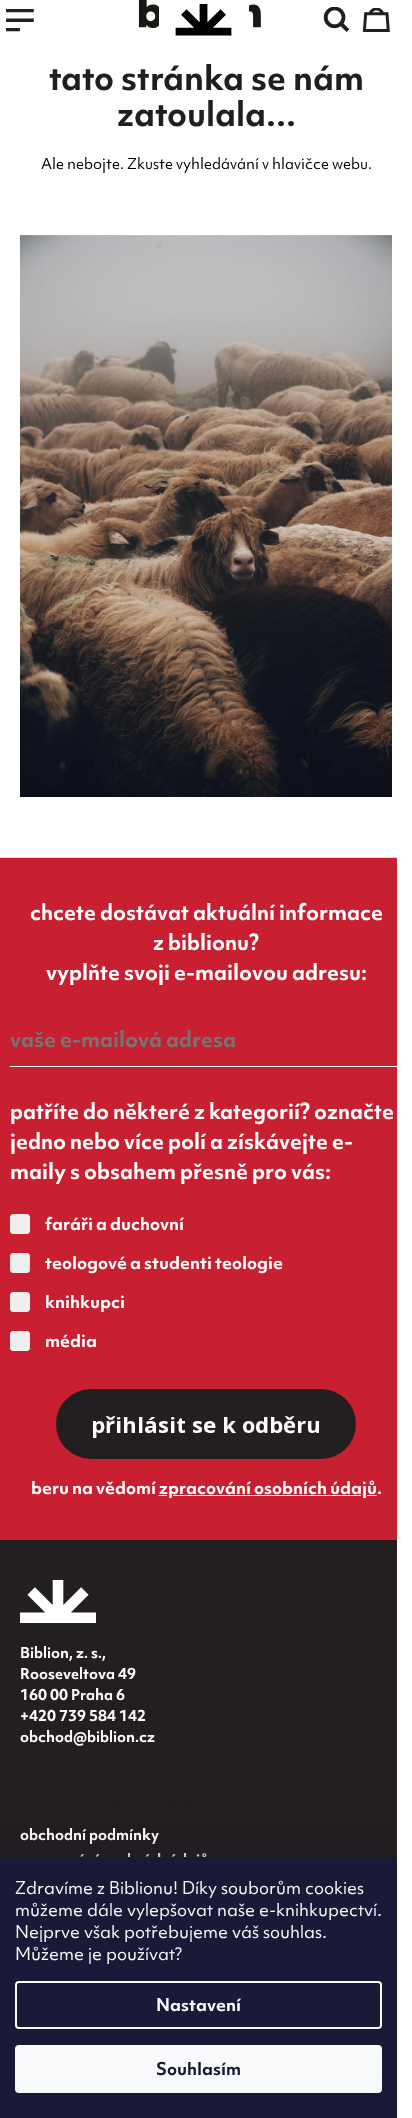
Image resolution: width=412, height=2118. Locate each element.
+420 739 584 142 (83, 1716)
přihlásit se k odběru (206, 1424)
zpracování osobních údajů (268, 1487)
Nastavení (198, 2004)
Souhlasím (198, 2068)
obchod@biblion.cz (87, 1737)
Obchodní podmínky (89, 1835)
